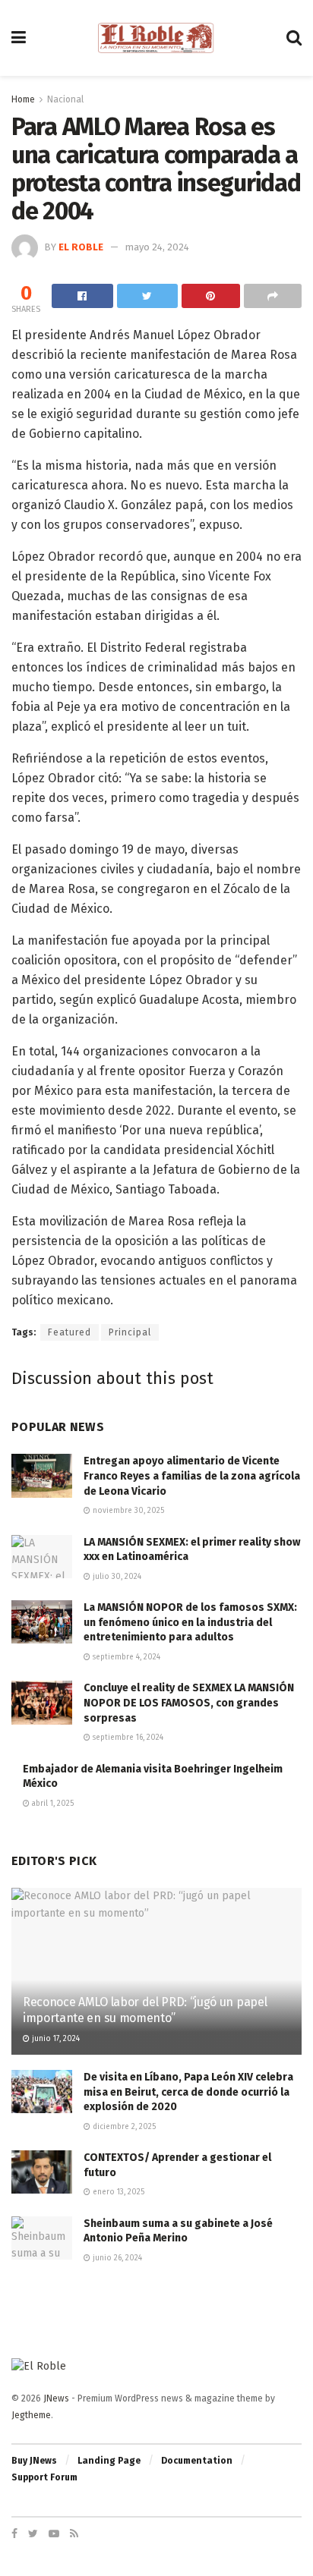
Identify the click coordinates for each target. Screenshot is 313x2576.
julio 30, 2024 (116, 1577)
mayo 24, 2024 (157, 247)
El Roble (81, 247)
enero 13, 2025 (117, 2192)
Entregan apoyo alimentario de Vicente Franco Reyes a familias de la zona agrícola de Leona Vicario (192, 1476)
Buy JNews (34, 2461)
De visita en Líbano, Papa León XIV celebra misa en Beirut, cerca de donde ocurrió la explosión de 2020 (188, 2092)
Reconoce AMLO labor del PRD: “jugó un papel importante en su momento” (145, 2010)
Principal (130, 1332)
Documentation (197, 2461)
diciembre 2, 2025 (123, 2127)
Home (23, 99)
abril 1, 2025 (52, 1804)
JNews (56, 2398)
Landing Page (109, 2461)
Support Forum (44, 2477)
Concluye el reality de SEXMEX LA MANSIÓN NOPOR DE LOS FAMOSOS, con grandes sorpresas (189, 1703)
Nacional (65, 99)
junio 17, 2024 (55, 2039)
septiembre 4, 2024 (125, 1657)
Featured (70, 1332)
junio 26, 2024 (116, 2258)
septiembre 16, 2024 (127, 1738)
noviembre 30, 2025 (127, 1511)
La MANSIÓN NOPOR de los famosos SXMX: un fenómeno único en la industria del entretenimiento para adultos (190, 1622)
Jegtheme (31, 2415)
